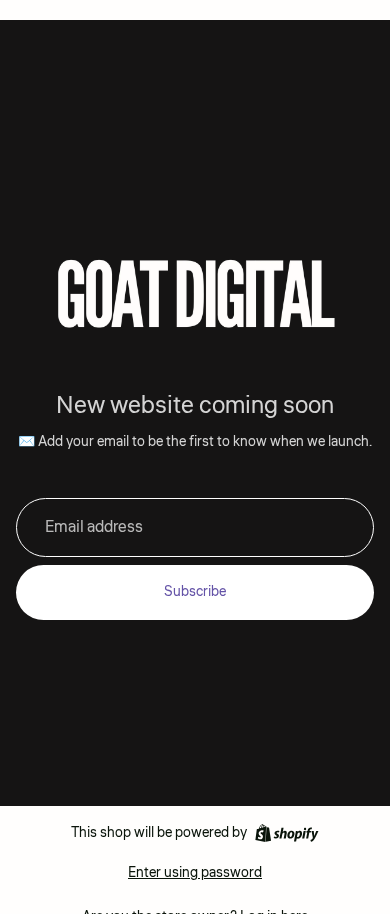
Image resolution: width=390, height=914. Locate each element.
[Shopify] (286, 833)
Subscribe (195, 592)
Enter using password (195, 873)
